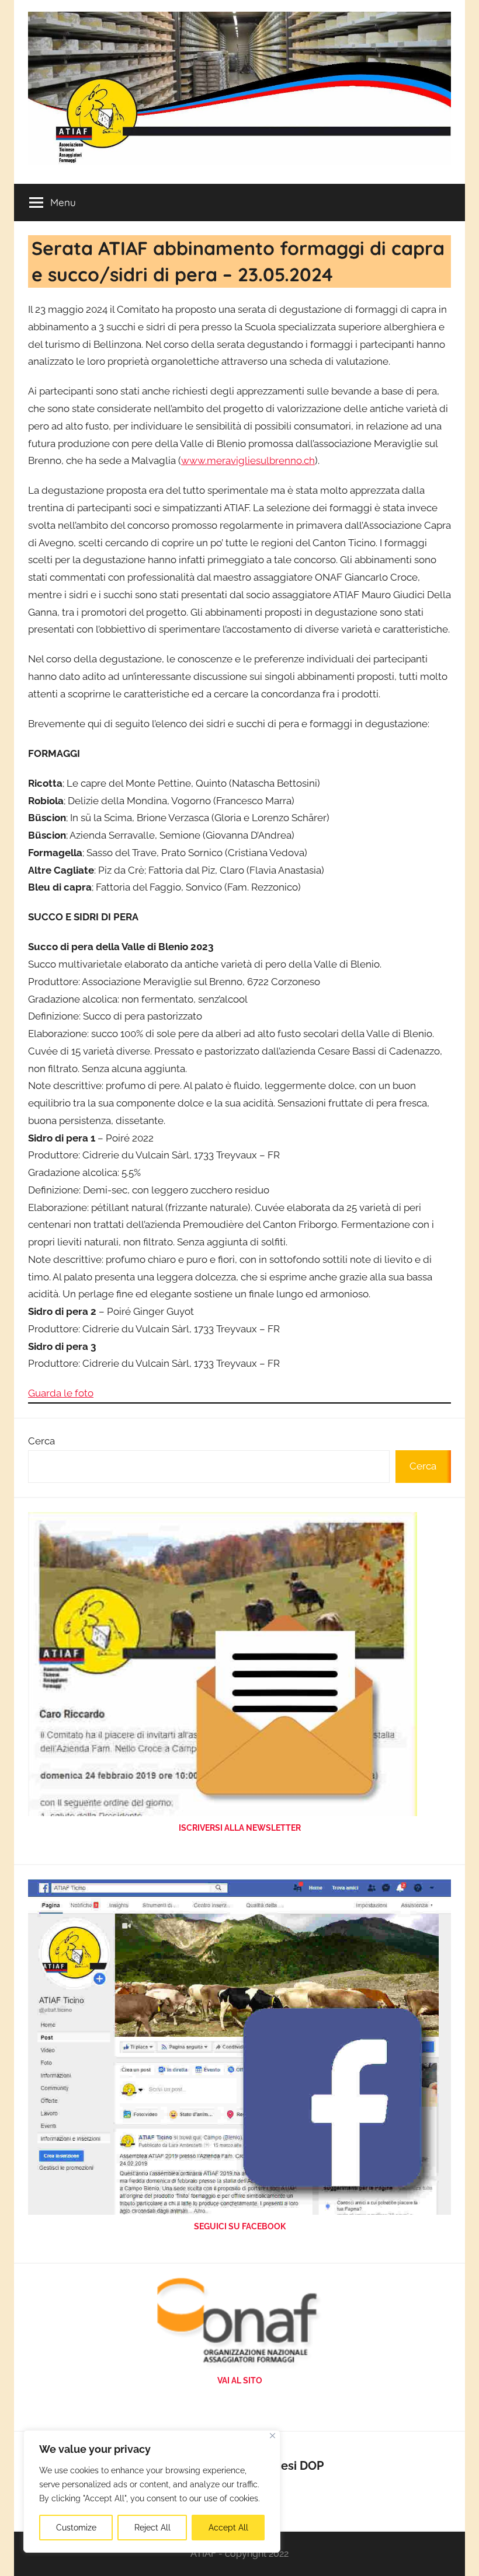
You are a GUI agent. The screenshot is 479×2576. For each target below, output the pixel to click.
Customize (76, 2528)
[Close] (273, 2436)
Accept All (228, 2528)
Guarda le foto (61, 1393)
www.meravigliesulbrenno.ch (248, 460)
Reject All (152, 2528)
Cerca (41, 1441)
